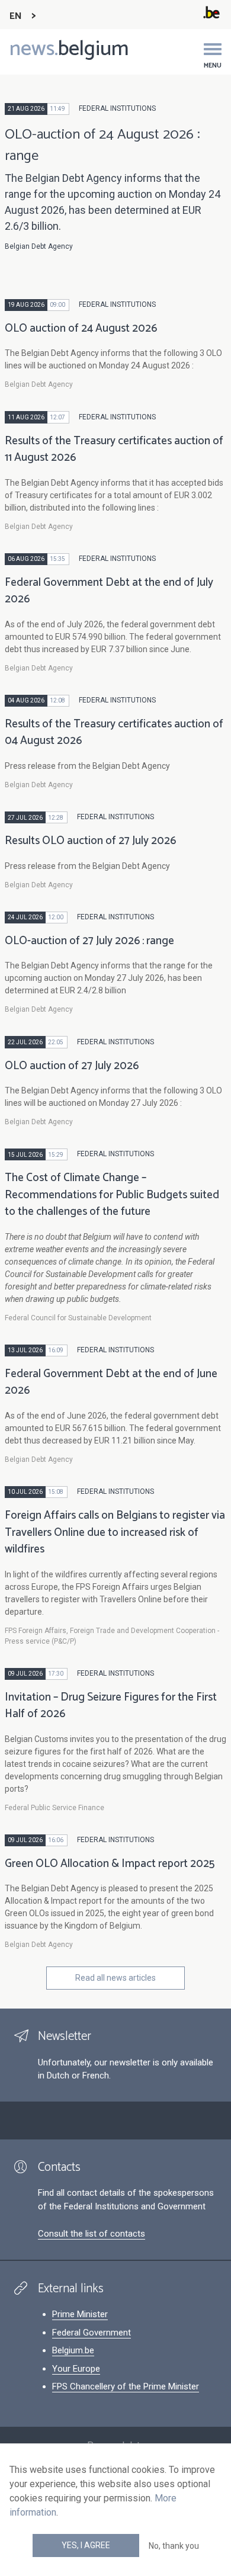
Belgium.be (73, 2350)
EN (16, 16)
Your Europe (76, 2369)
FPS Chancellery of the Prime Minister (126, 2386)
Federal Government (92, 2333)
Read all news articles (115, 1978)
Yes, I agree (86, 2545)
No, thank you (174, 2546)
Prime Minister (80, 2314)
